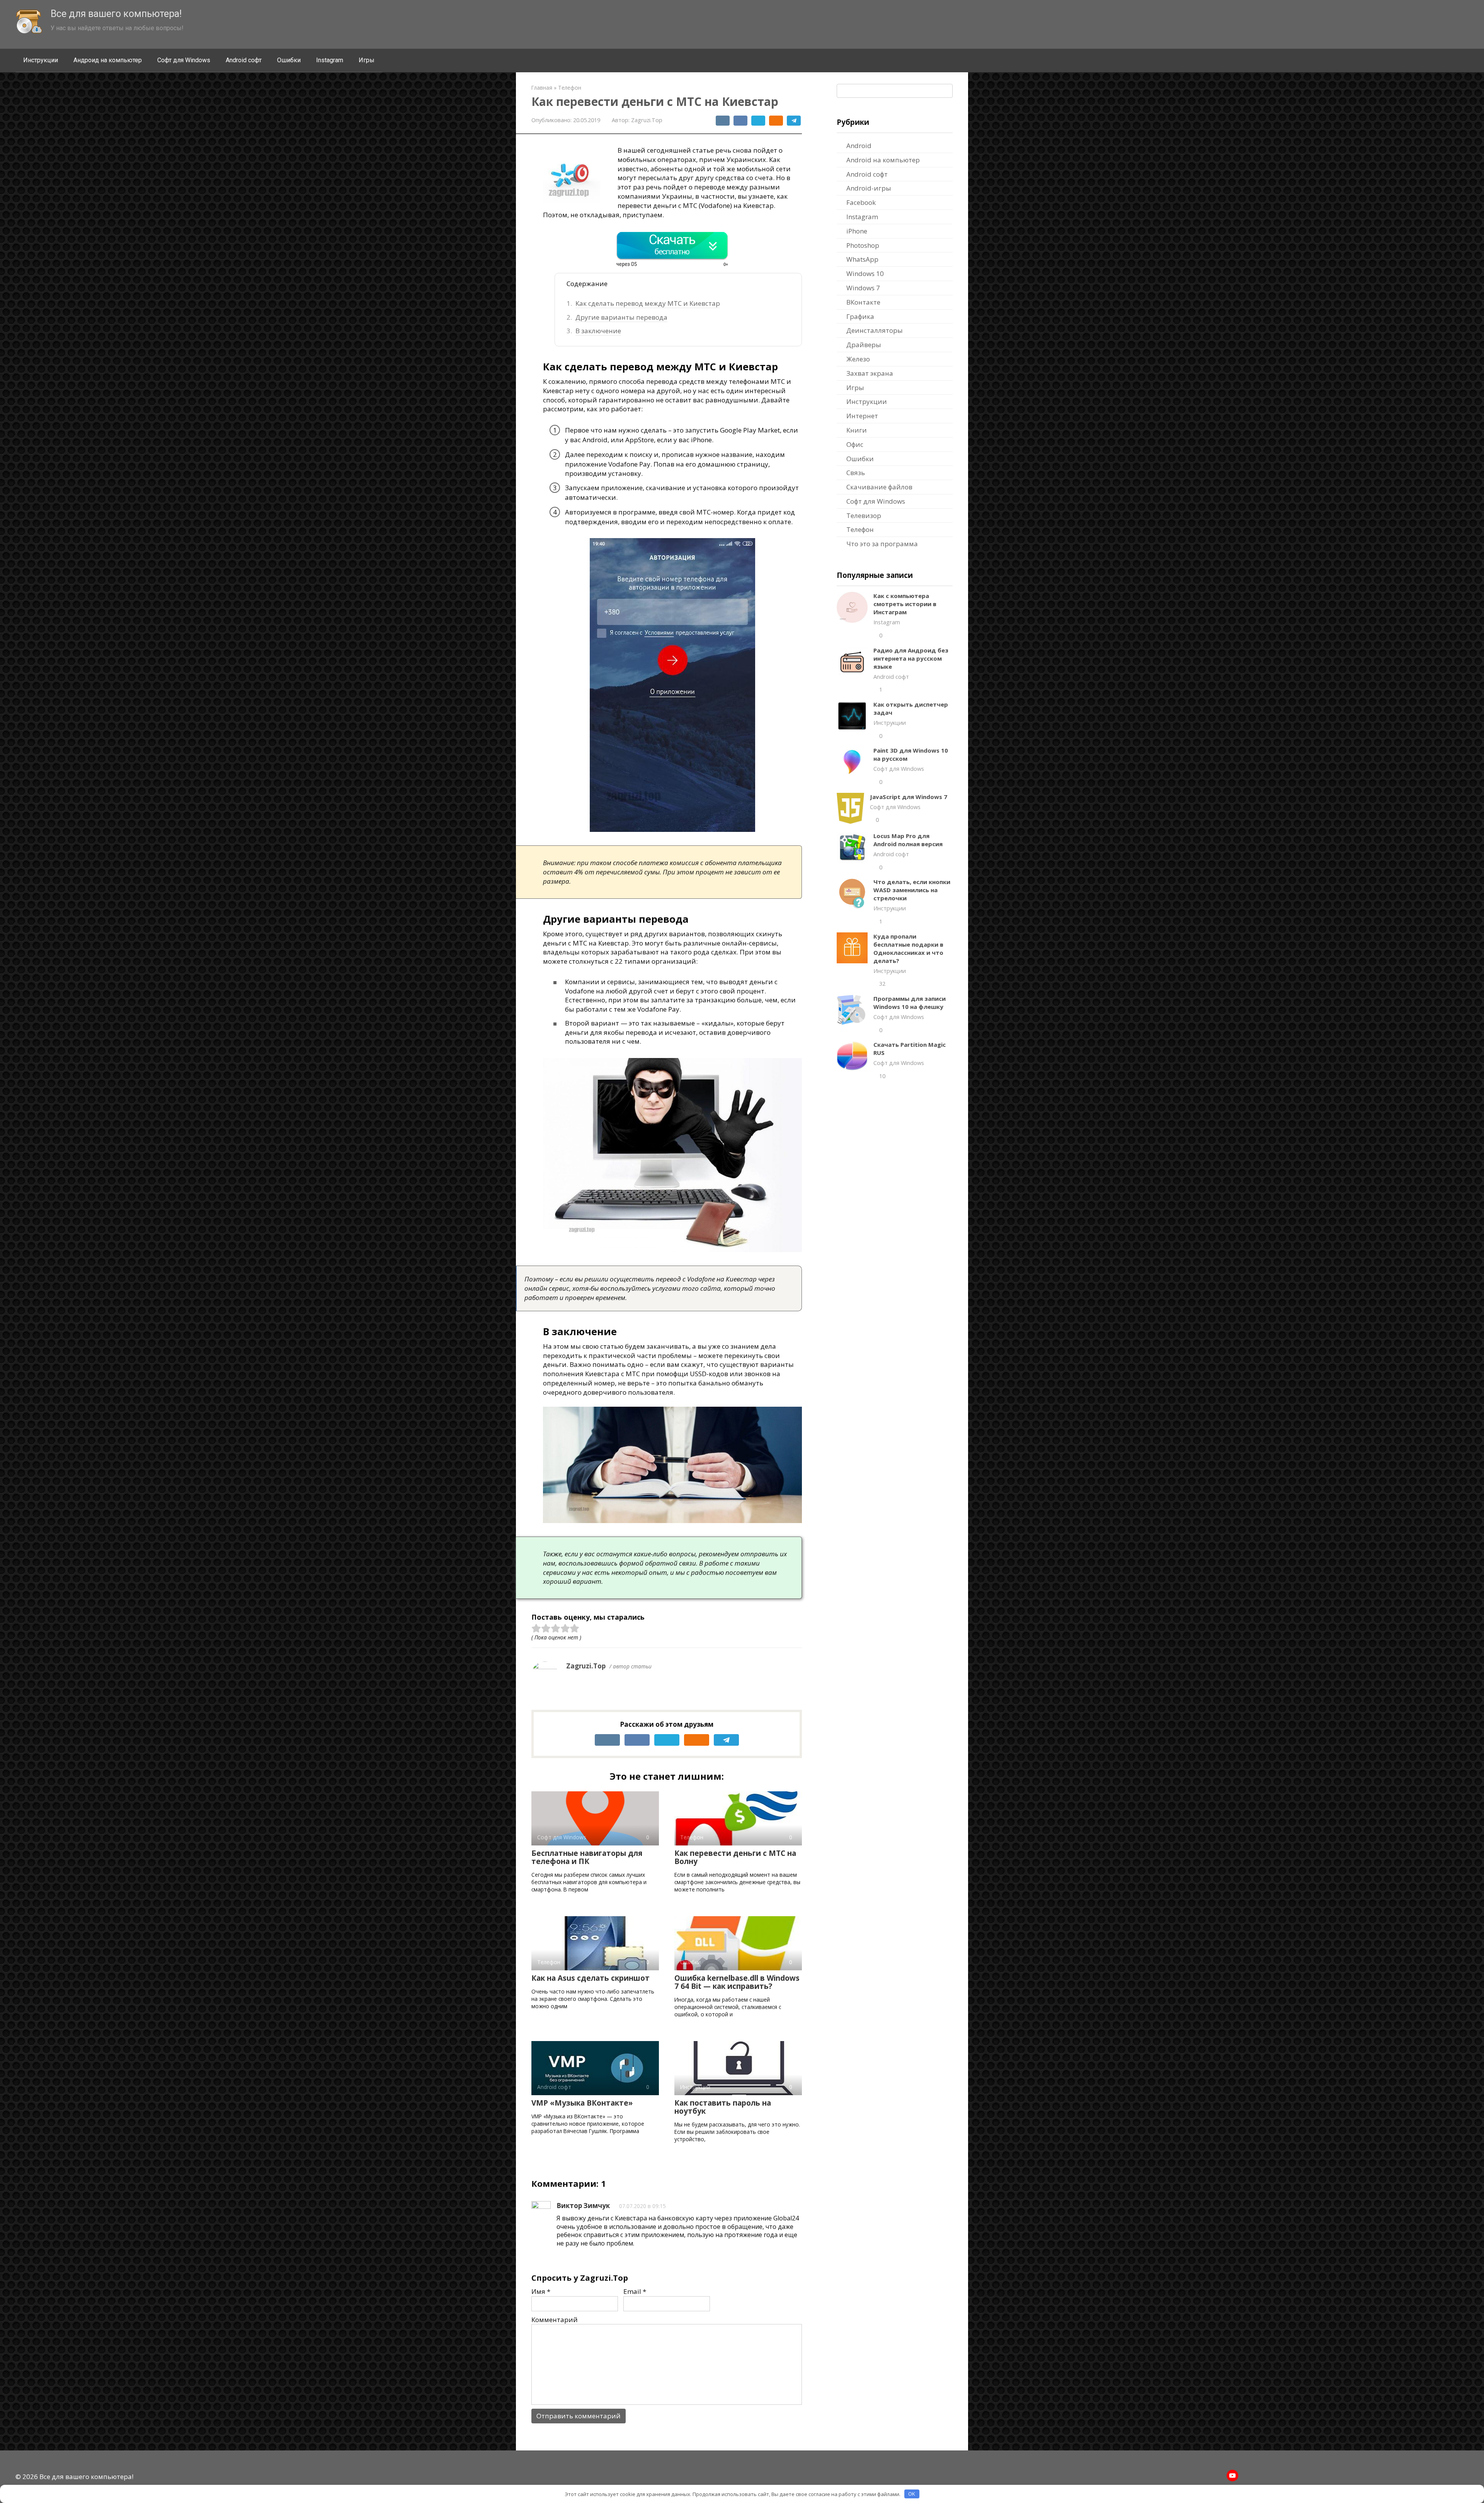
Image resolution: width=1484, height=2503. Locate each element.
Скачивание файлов (879, 487)
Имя (541, 2291)
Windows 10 (865, 273)
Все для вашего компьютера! (116, 14)
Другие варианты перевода (621, 317)
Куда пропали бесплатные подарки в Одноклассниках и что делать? (908, 948)
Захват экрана (870, 373)
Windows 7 (863, 288)
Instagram (330, 60)
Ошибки (289, 60)
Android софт (244, 60)
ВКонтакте (863, 302)
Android (859, 146)
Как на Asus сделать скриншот (591, 1978)
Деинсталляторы (875, 330)
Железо (858, 359)
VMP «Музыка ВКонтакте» (582, 2103)
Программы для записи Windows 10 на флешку (910, 1003)
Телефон (860, 529)
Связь (856, 473)
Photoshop (863, 245)
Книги (857, 430)
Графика (860, 316)
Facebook (861, 202)
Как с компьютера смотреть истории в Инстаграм (905, 604)
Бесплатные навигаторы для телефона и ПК (587, 1857)
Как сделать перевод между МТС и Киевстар (648, 303)
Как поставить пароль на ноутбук (723, 2107)
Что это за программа (882, 544)
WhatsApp (862, 259)
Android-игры (869, 188)
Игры (367, 60)
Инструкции (41, 60)
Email (635, 2291)
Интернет (862, 416)
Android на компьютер (883, 160)
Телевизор (864, 515)
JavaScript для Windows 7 (909, 797)
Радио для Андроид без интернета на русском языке (911, 658)
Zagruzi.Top (586, 1666)
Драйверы (864, 345)
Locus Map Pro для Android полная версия (908, 840)
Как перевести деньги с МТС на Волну (735, 1857)
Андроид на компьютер (108, 60)
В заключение (598, 331)
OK (912, 2494)
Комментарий (555, 2320)
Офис (855, 444)
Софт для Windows (184, 60)
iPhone (857, 231)
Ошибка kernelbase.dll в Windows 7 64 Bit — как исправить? (737, 1982)
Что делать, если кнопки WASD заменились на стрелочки (912, 890)
